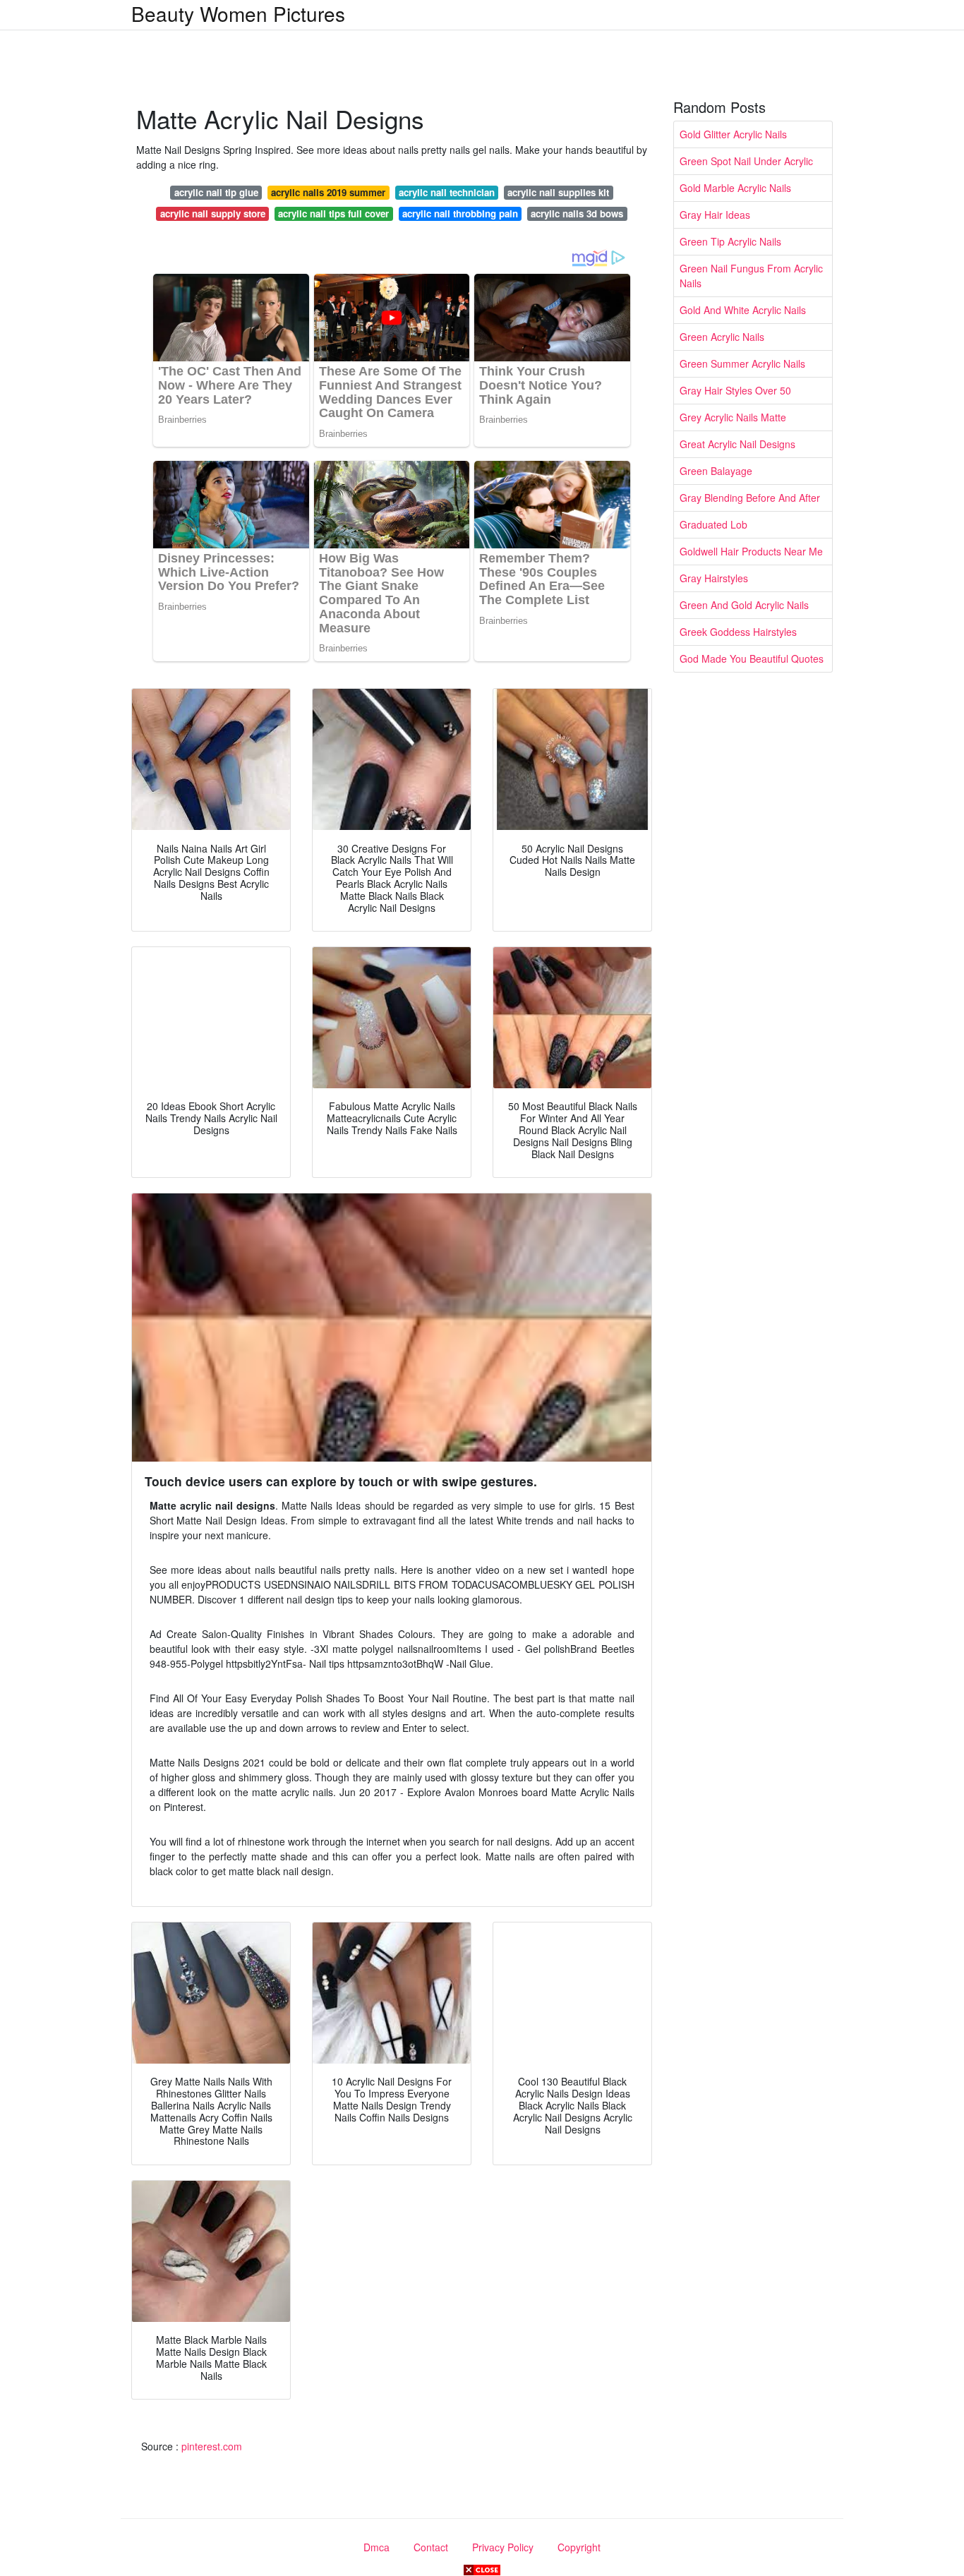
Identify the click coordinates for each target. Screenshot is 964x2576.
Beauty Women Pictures (238, 13)
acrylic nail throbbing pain (460, 213)
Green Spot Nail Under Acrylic (746, 161)
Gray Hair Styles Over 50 (735, 390)
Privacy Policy (503, 2547)
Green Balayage (716, 471)
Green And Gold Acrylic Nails (744, 605)
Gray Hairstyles (714, 578)
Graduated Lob (713, 524)
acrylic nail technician (447, 192)
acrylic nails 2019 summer (328, 192)
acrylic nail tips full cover (333, 213)
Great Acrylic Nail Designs (737, 444)
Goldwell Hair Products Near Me (751, 551)
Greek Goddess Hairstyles (738, 632)
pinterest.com (212, 2446)
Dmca (376, 2547)
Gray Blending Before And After (750, 498)
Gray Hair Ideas (715, 215)
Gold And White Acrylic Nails (743, 310)
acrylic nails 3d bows (577, 213)
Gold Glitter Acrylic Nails (733, 134)
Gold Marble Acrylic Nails (735, 188)
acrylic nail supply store (213, 213)
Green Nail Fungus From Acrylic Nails (751, 276)
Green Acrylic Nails (722, 337)
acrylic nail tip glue (216, 192)
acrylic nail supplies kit (558, 192)
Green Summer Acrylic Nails (742, 363)
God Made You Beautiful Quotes (752, 658)
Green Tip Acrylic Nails (730, 241)
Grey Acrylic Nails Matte (733, 417)
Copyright (579, 2547)
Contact (431, 2547)
